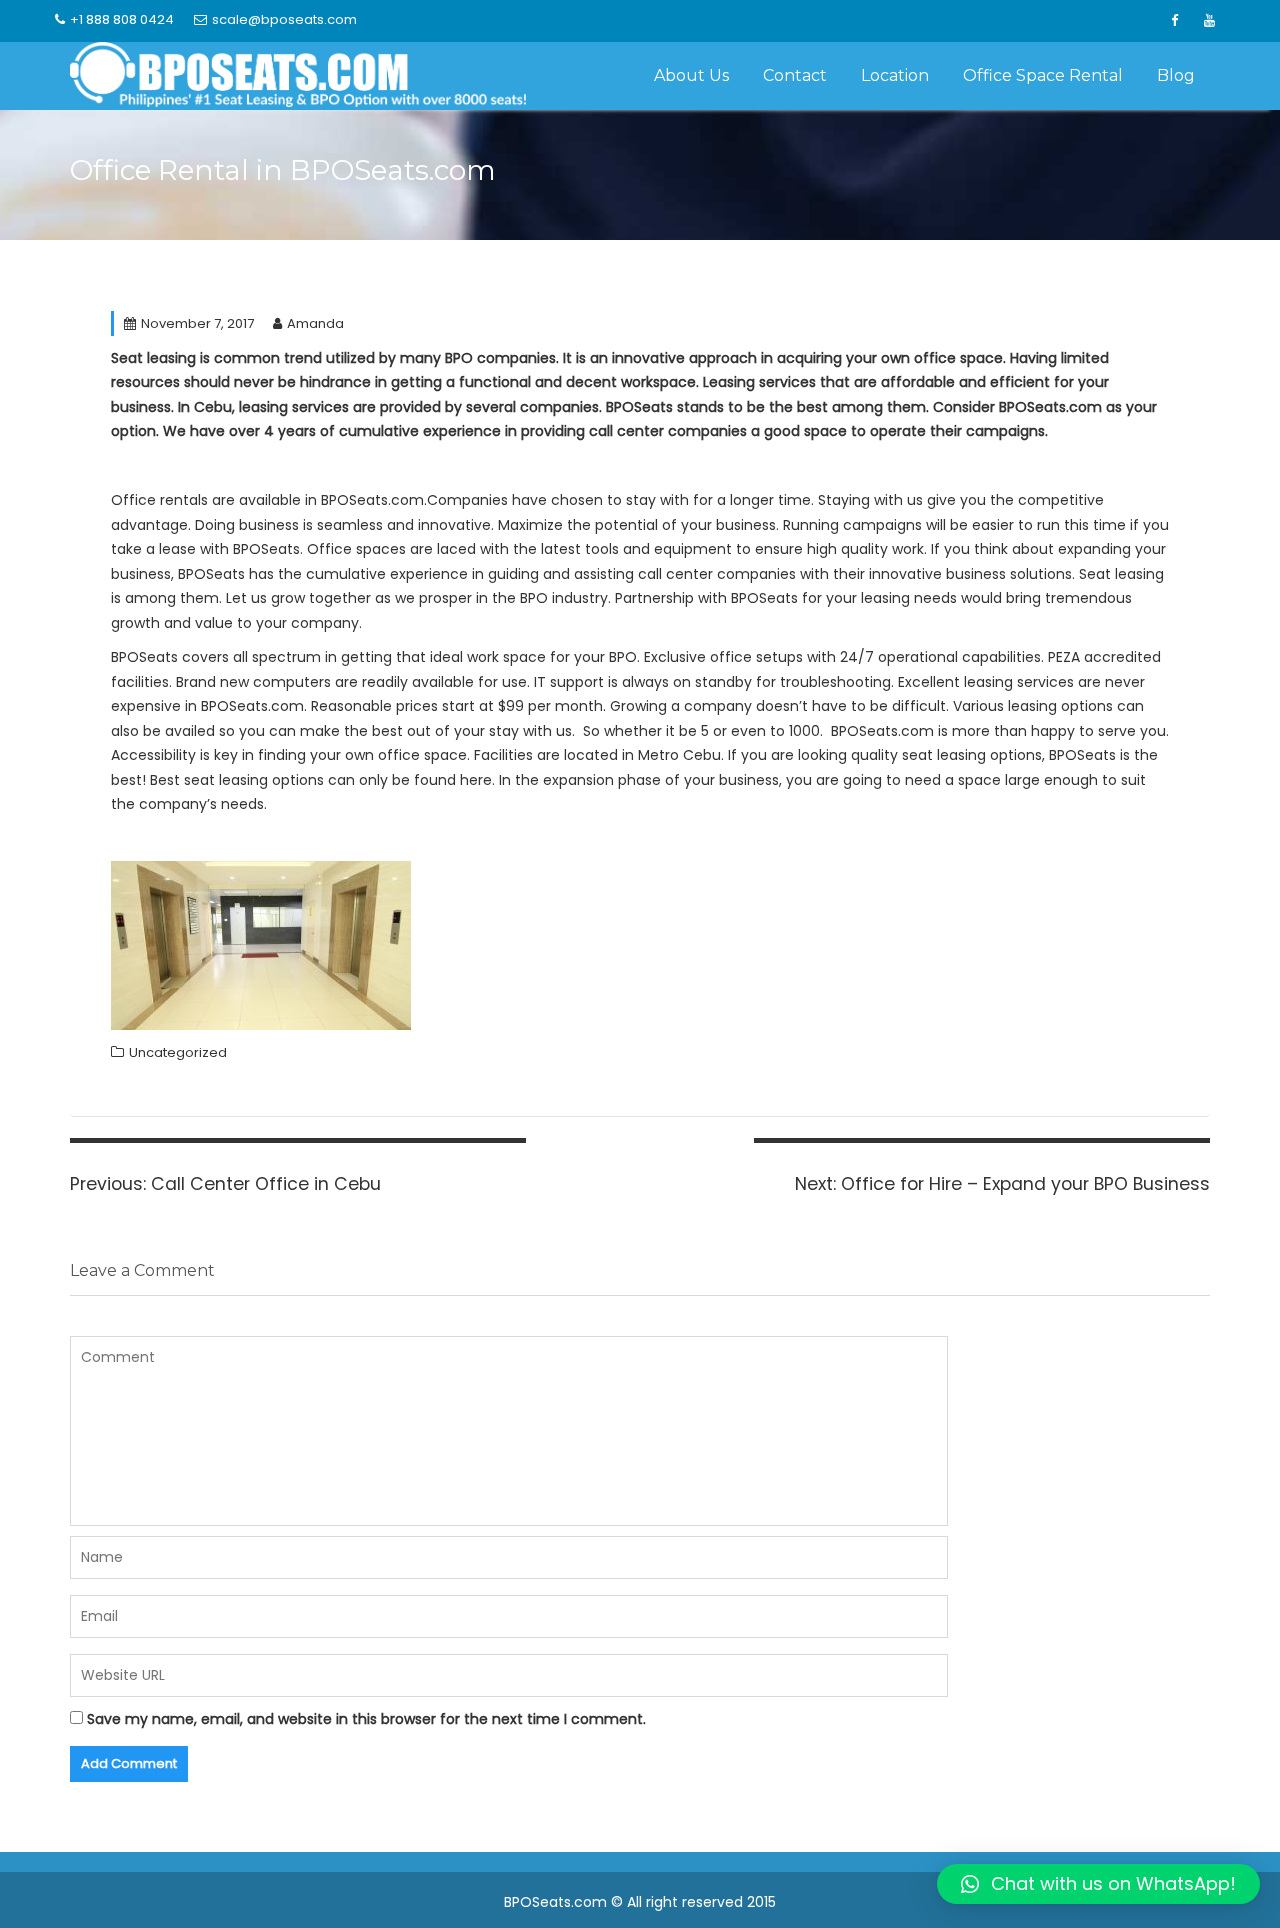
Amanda (315, 323)
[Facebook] (1174, 21)
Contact (795, 75)
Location (895, 75)
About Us (691, 75)
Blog (1176, 75)
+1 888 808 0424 (122, 19)
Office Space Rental (1043, 75)
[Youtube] (1209, 21)
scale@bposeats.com (284, 19)
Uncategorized (178, 1052)
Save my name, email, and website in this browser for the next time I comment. (366, 1719)
